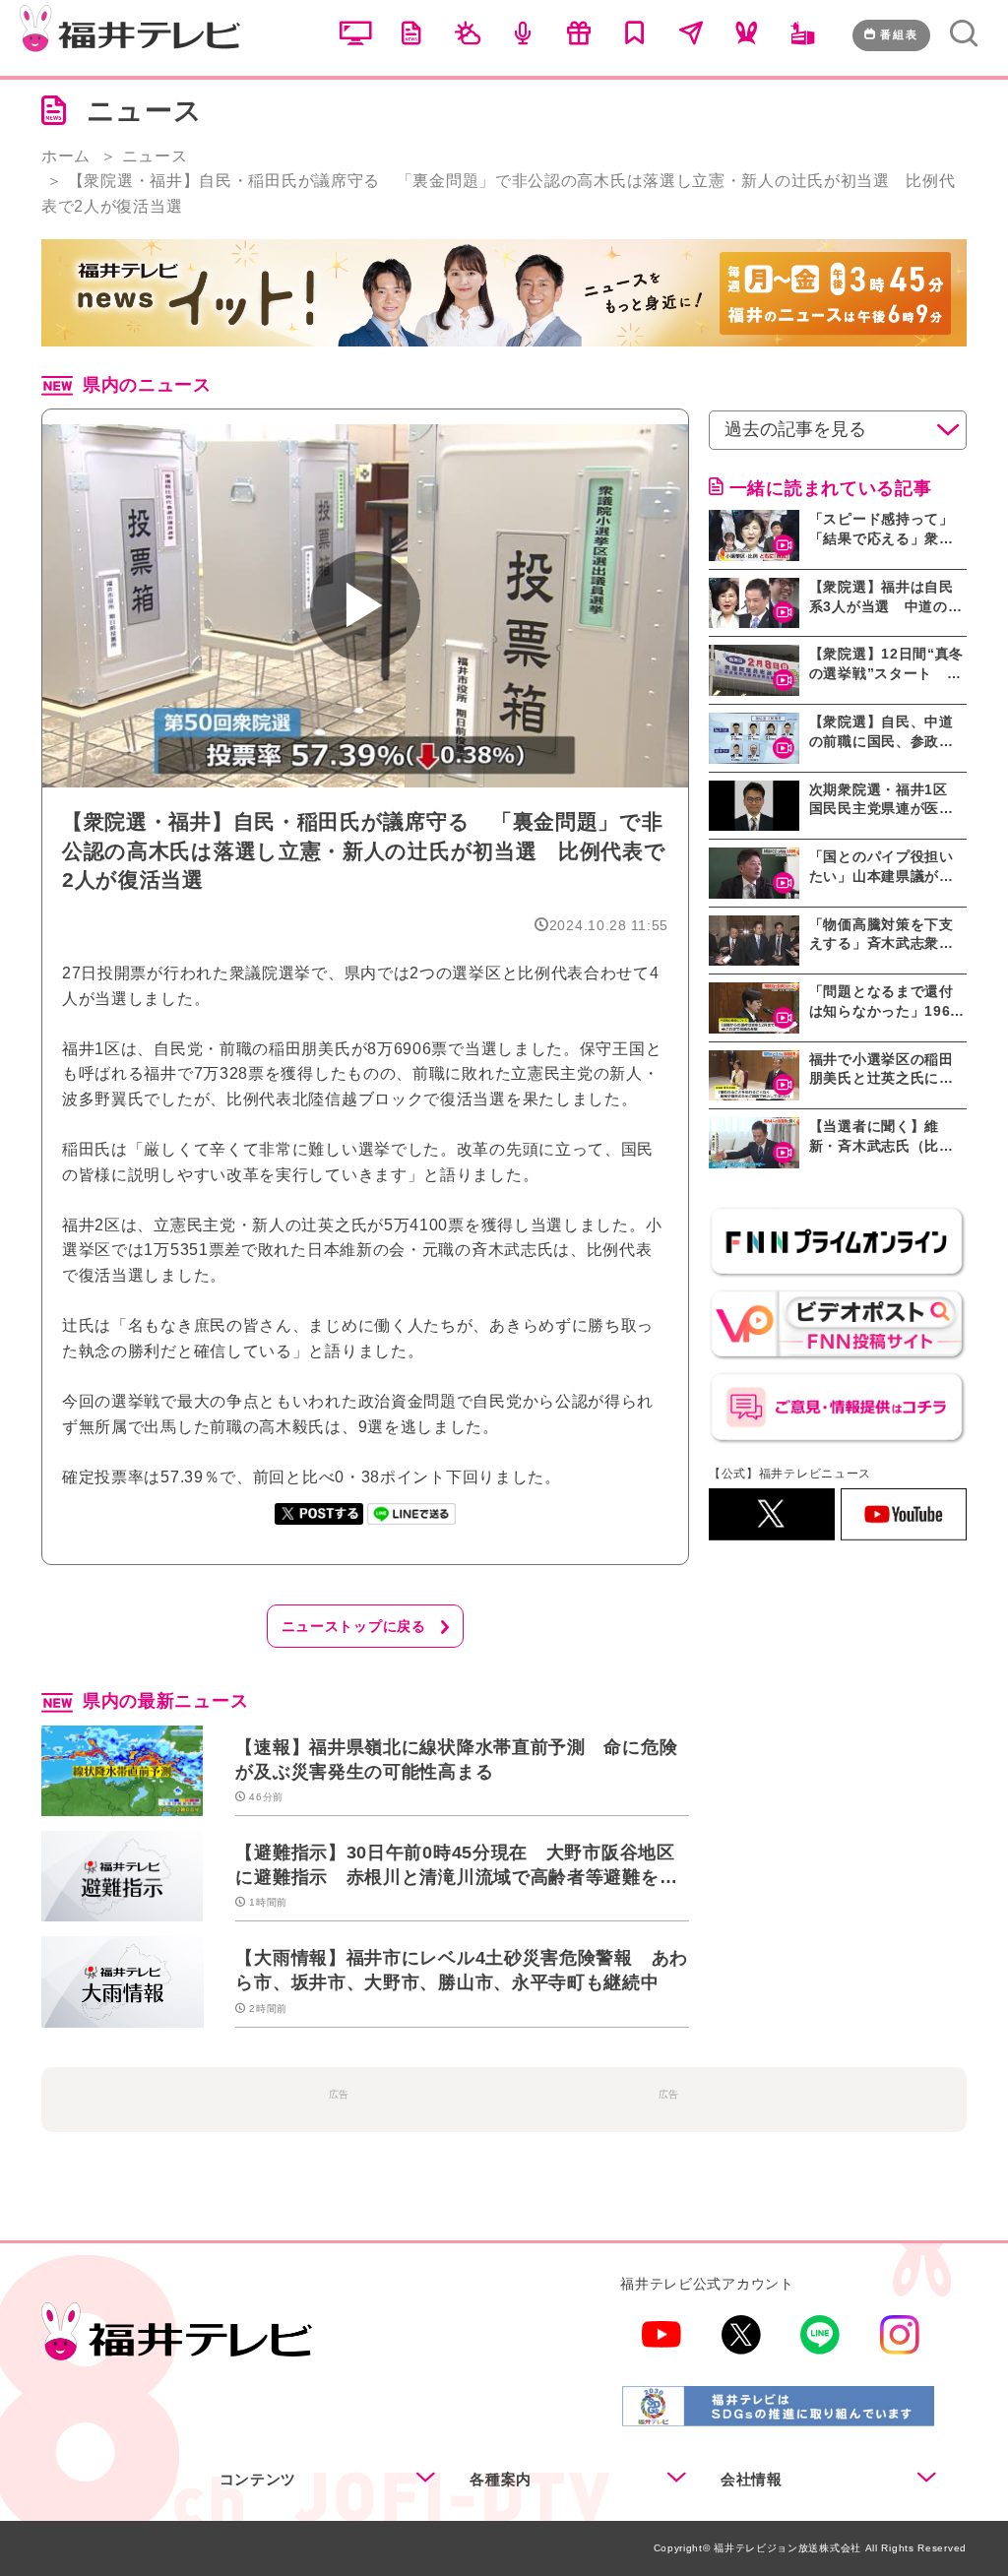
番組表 (899, 34)
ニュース (155, 156)
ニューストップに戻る (354, 1626)
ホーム (66, 156)
